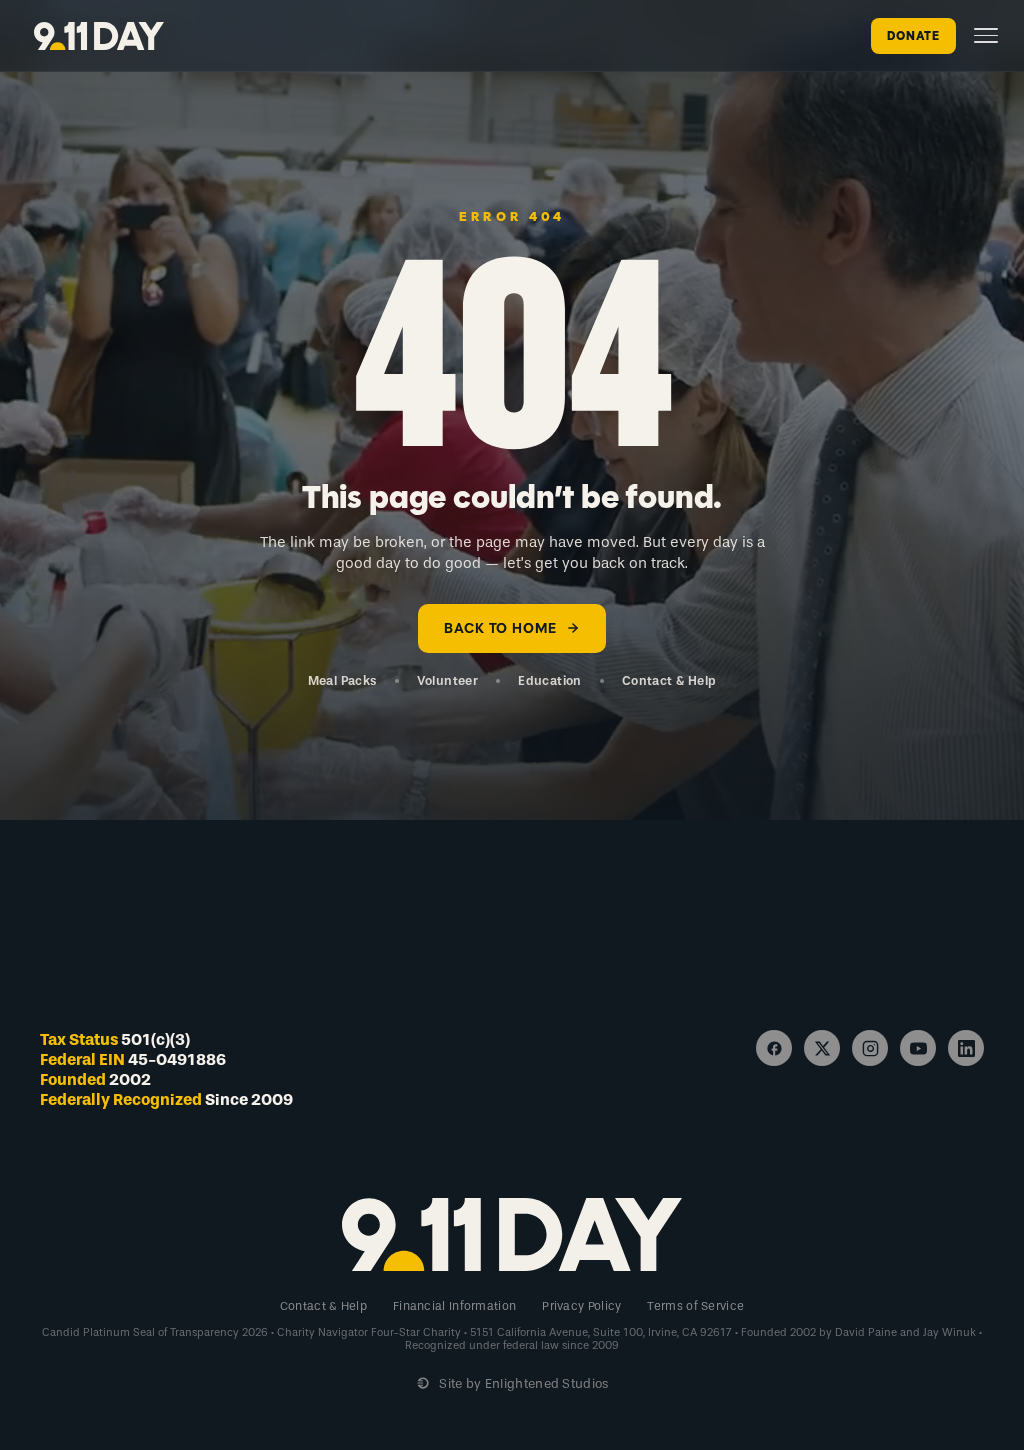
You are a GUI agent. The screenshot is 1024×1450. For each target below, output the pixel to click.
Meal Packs (342, 680)
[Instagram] (870, 1048)
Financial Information (454, 1306)
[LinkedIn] (966, 1048)
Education (550, 680)
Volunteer (448, 680)
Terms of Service (695, 1306)
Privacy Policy (581, 1306)
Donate (913, 36)
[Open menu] (986, 35)
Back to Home (500, 628)
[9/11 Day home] (99, 36)
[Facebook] (774, 1048)
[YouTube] (918, 1048)
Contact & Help (669, 680)
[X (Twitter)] (822, 1048)
